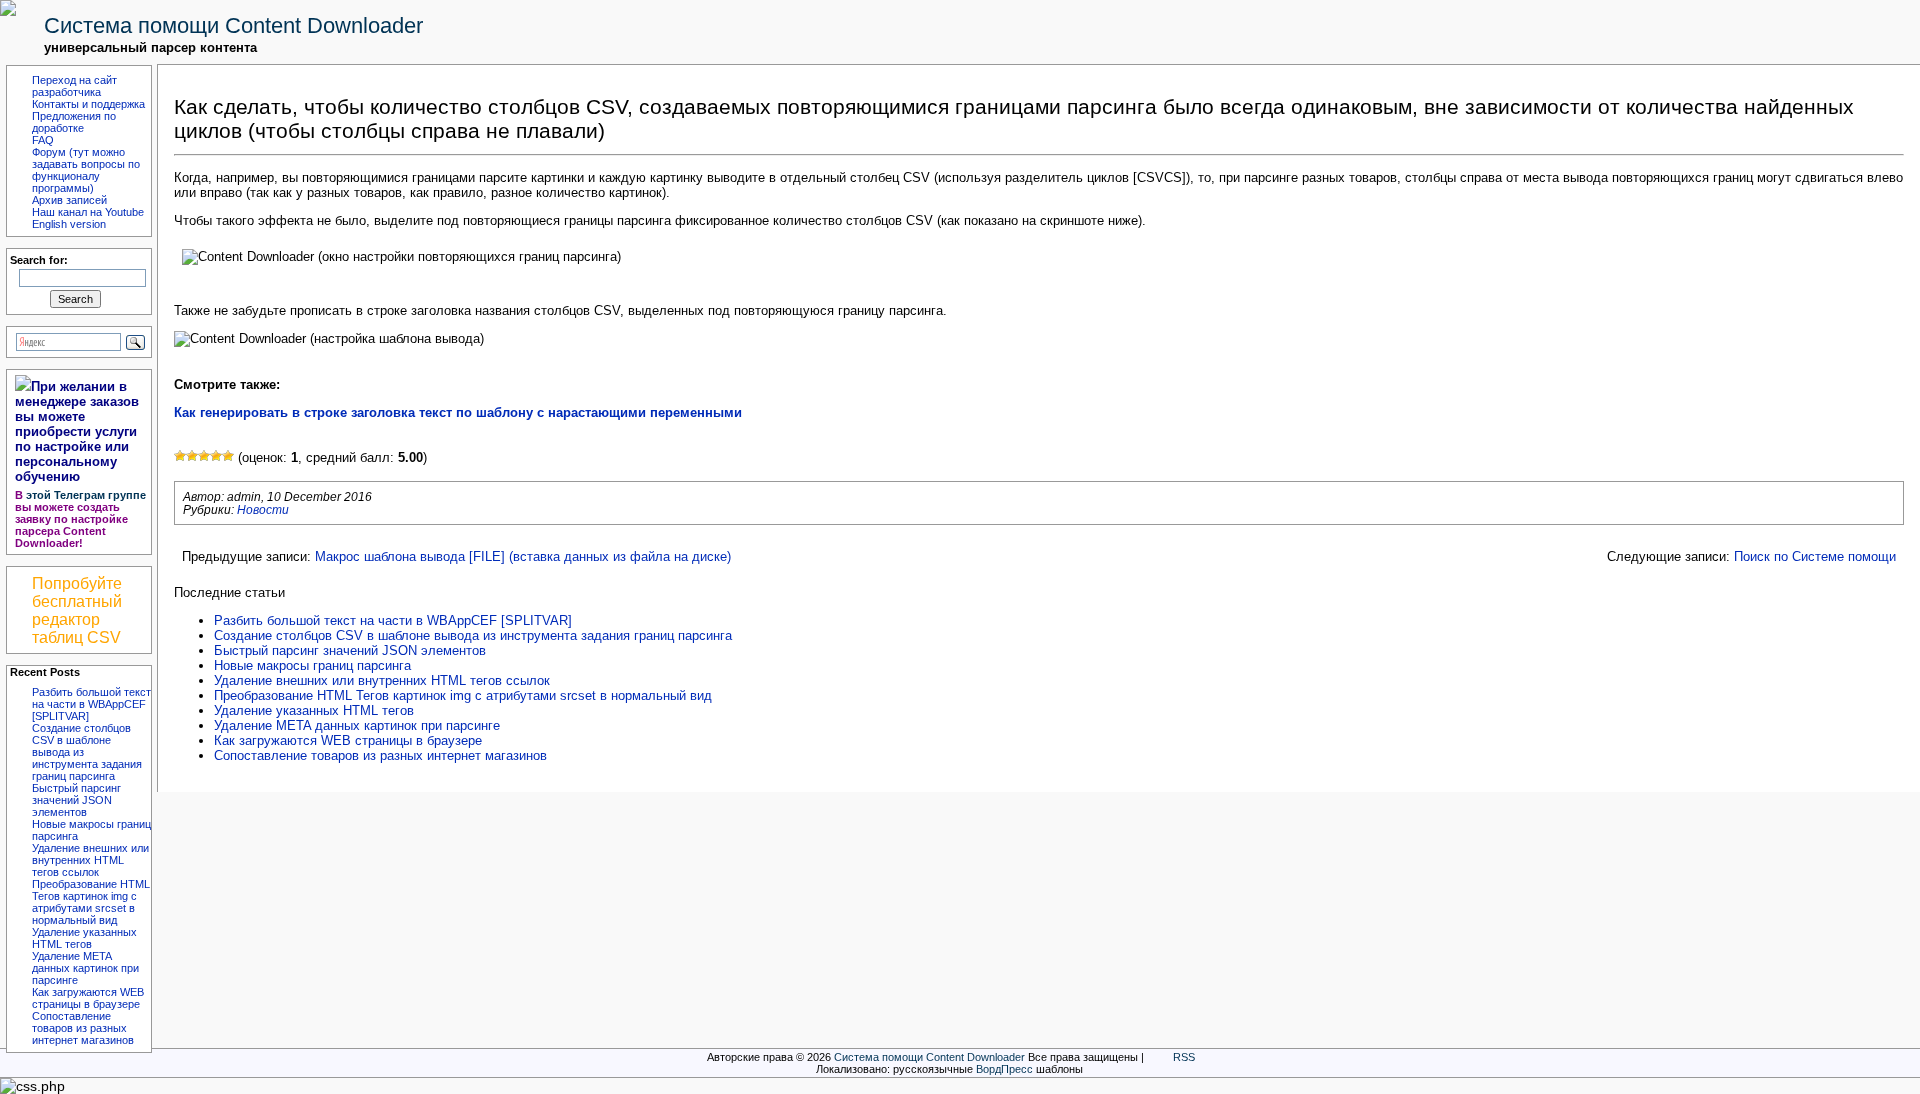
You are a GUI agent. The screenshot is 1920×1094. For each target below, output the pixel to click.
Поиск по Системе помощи (1815, 556)
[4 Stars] (216, 456)
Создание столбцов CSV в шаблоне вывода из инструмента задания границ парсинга (473, 635)
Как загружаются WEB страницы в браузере (88, 998)
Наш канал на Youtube (88, 212)
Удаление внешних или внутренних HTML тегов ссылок (90, 860)
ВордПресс (1004, 1069)
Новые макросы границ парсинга (312, 665)
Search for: (39, 260)
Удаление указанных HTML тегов (84, 938)
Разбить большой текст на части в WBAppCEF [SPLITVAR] (91, 704)
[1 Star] (180, 456)
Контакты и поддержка (88, 104)
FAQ (43, 140)
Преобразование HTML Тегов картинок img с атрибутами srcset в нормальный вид (91, 902)
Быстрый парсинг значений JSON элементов (76, 800)
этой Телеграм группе (86, 495)
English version (69, 224)
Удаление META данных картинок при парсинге (85, 968)
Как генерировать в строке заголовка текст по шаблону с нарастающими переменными (458, 412)
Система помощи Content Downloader (233, 25)
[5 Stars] (228, 456)
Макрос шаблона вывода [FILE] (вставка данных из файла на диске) (523, 556)
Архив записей (69, 200)
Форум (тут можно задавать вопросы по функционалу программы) (86, 170)
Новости (263, 509)
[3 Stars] (204, 456)
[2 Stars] (192, 456)
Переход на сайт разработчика (74, 86)
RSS (1184, 1057)
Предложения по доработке (74, 122)
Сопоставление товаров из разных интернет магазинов (83, 1028)
